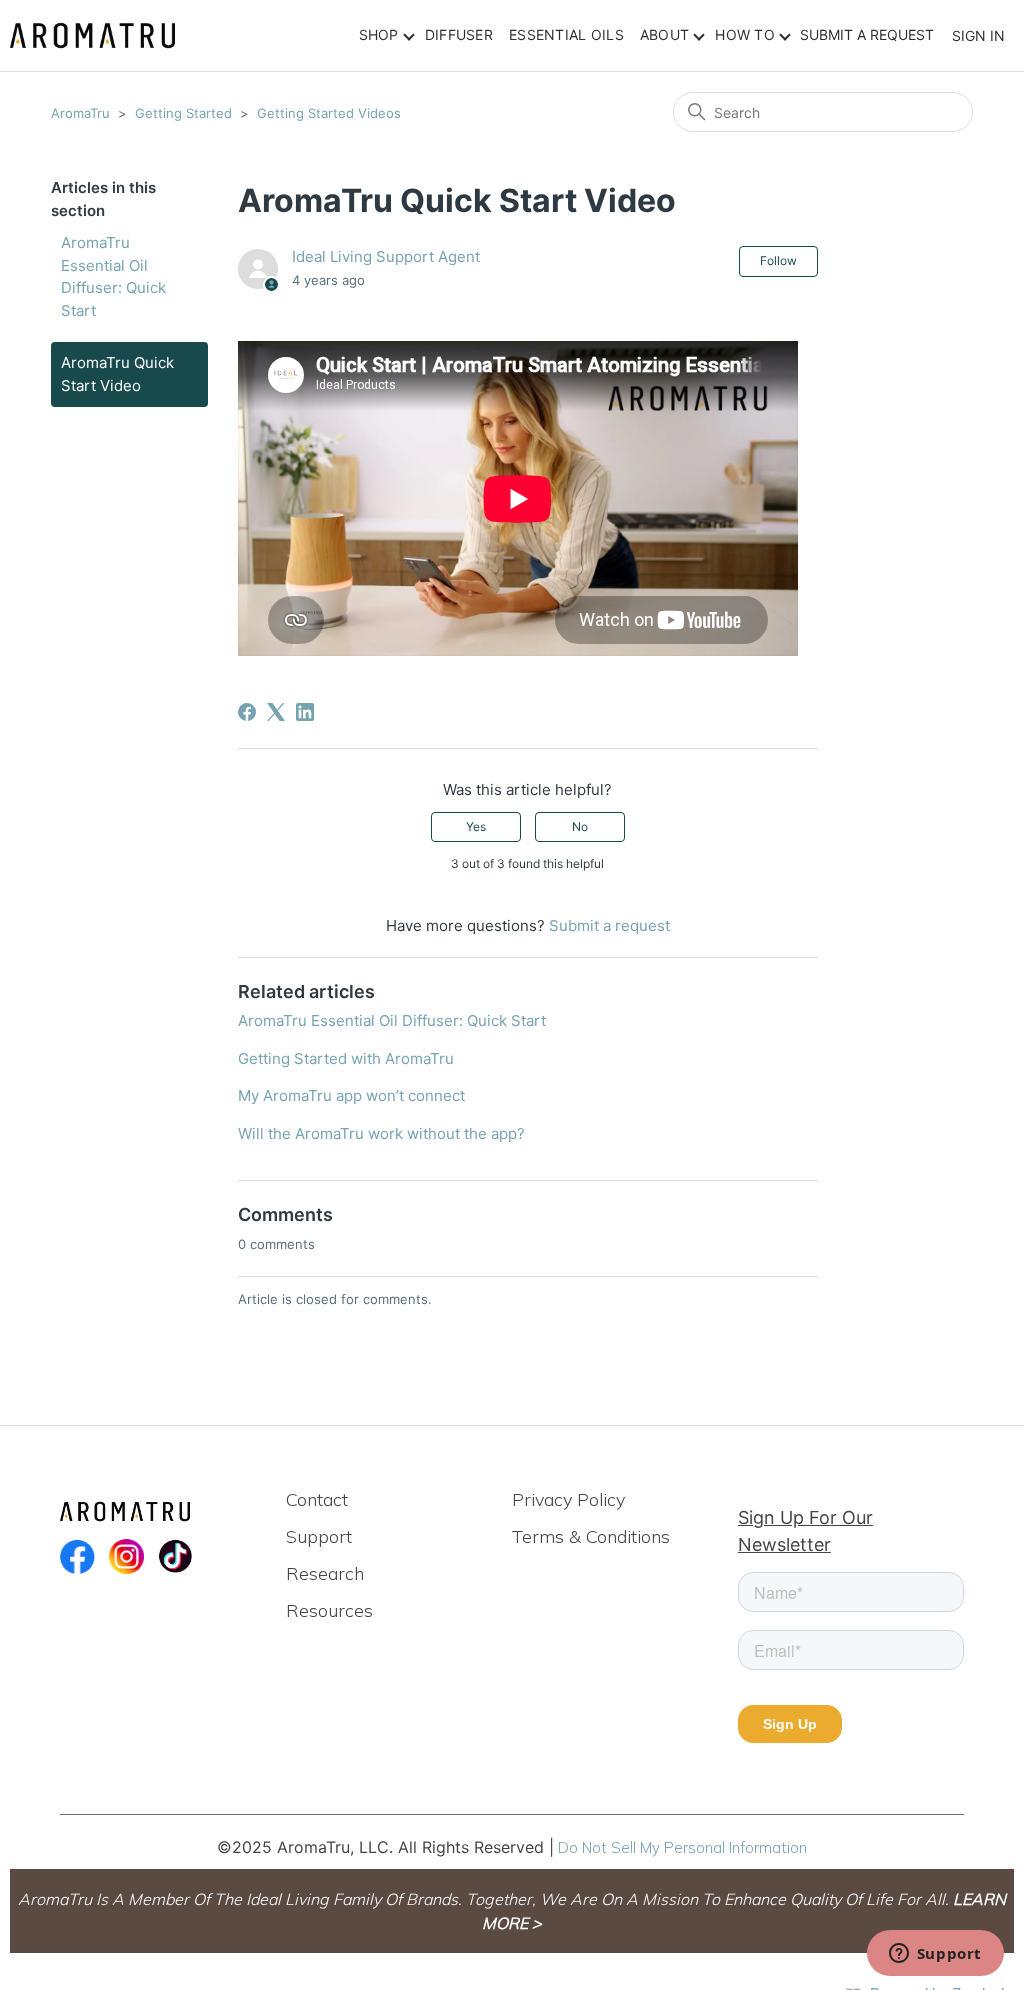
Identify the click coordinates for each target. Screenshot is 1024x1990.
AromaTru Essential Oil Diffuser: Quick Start (113, 276)
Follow (778, 260)
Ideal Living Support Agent (386, 256)
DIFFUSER (459, 34)
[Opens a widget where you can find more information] (935, 1955)
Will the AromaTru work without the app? (381, 1133)
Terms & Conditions (591, 1536)
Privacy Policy (568, 1499)
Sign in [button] (978, 35)
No (580, 826)
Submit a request (867, 34)
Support (319, 1536)
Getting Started (183, 113)
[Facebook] (247, 712)
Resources (329, 1610)
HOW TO (745, 34)
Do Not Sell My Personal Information (682, 1847)
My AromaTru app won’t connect (351, 1095)
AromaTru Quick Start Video (117, 374)
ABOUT (664, 34)
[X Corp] (276, 712)
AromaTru (80, 113)
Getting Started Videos (329, 113)
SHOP (379, 34)
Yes (476, 826)
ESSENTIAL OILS (566, 34)
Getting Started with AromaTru (346, 1058)
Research (325, 1573)
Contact (317, 1499)
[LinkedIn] (305, 712)
